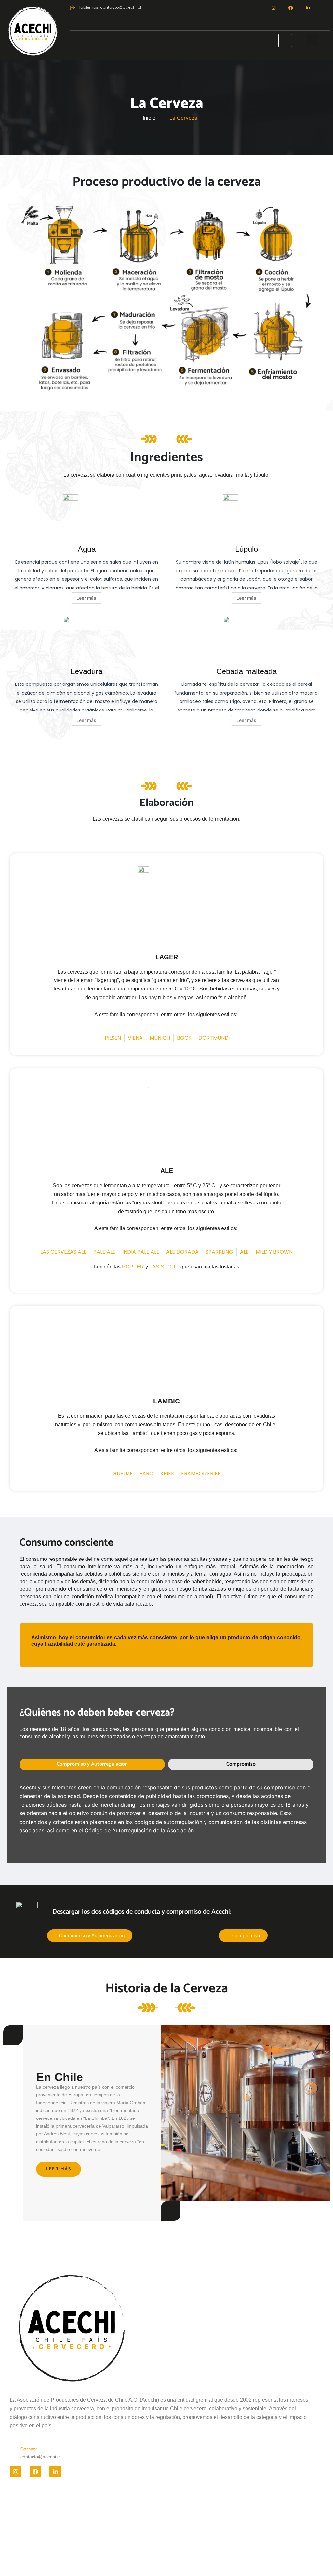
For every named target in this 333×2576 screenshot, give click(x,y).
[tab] (92, 1764)
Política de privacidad (29, 2504)
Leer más (59, 2169)
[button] (312, 40)
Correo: (29, 2449)
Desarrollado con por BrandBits (166, 2557)
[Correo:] (13, 2449)
